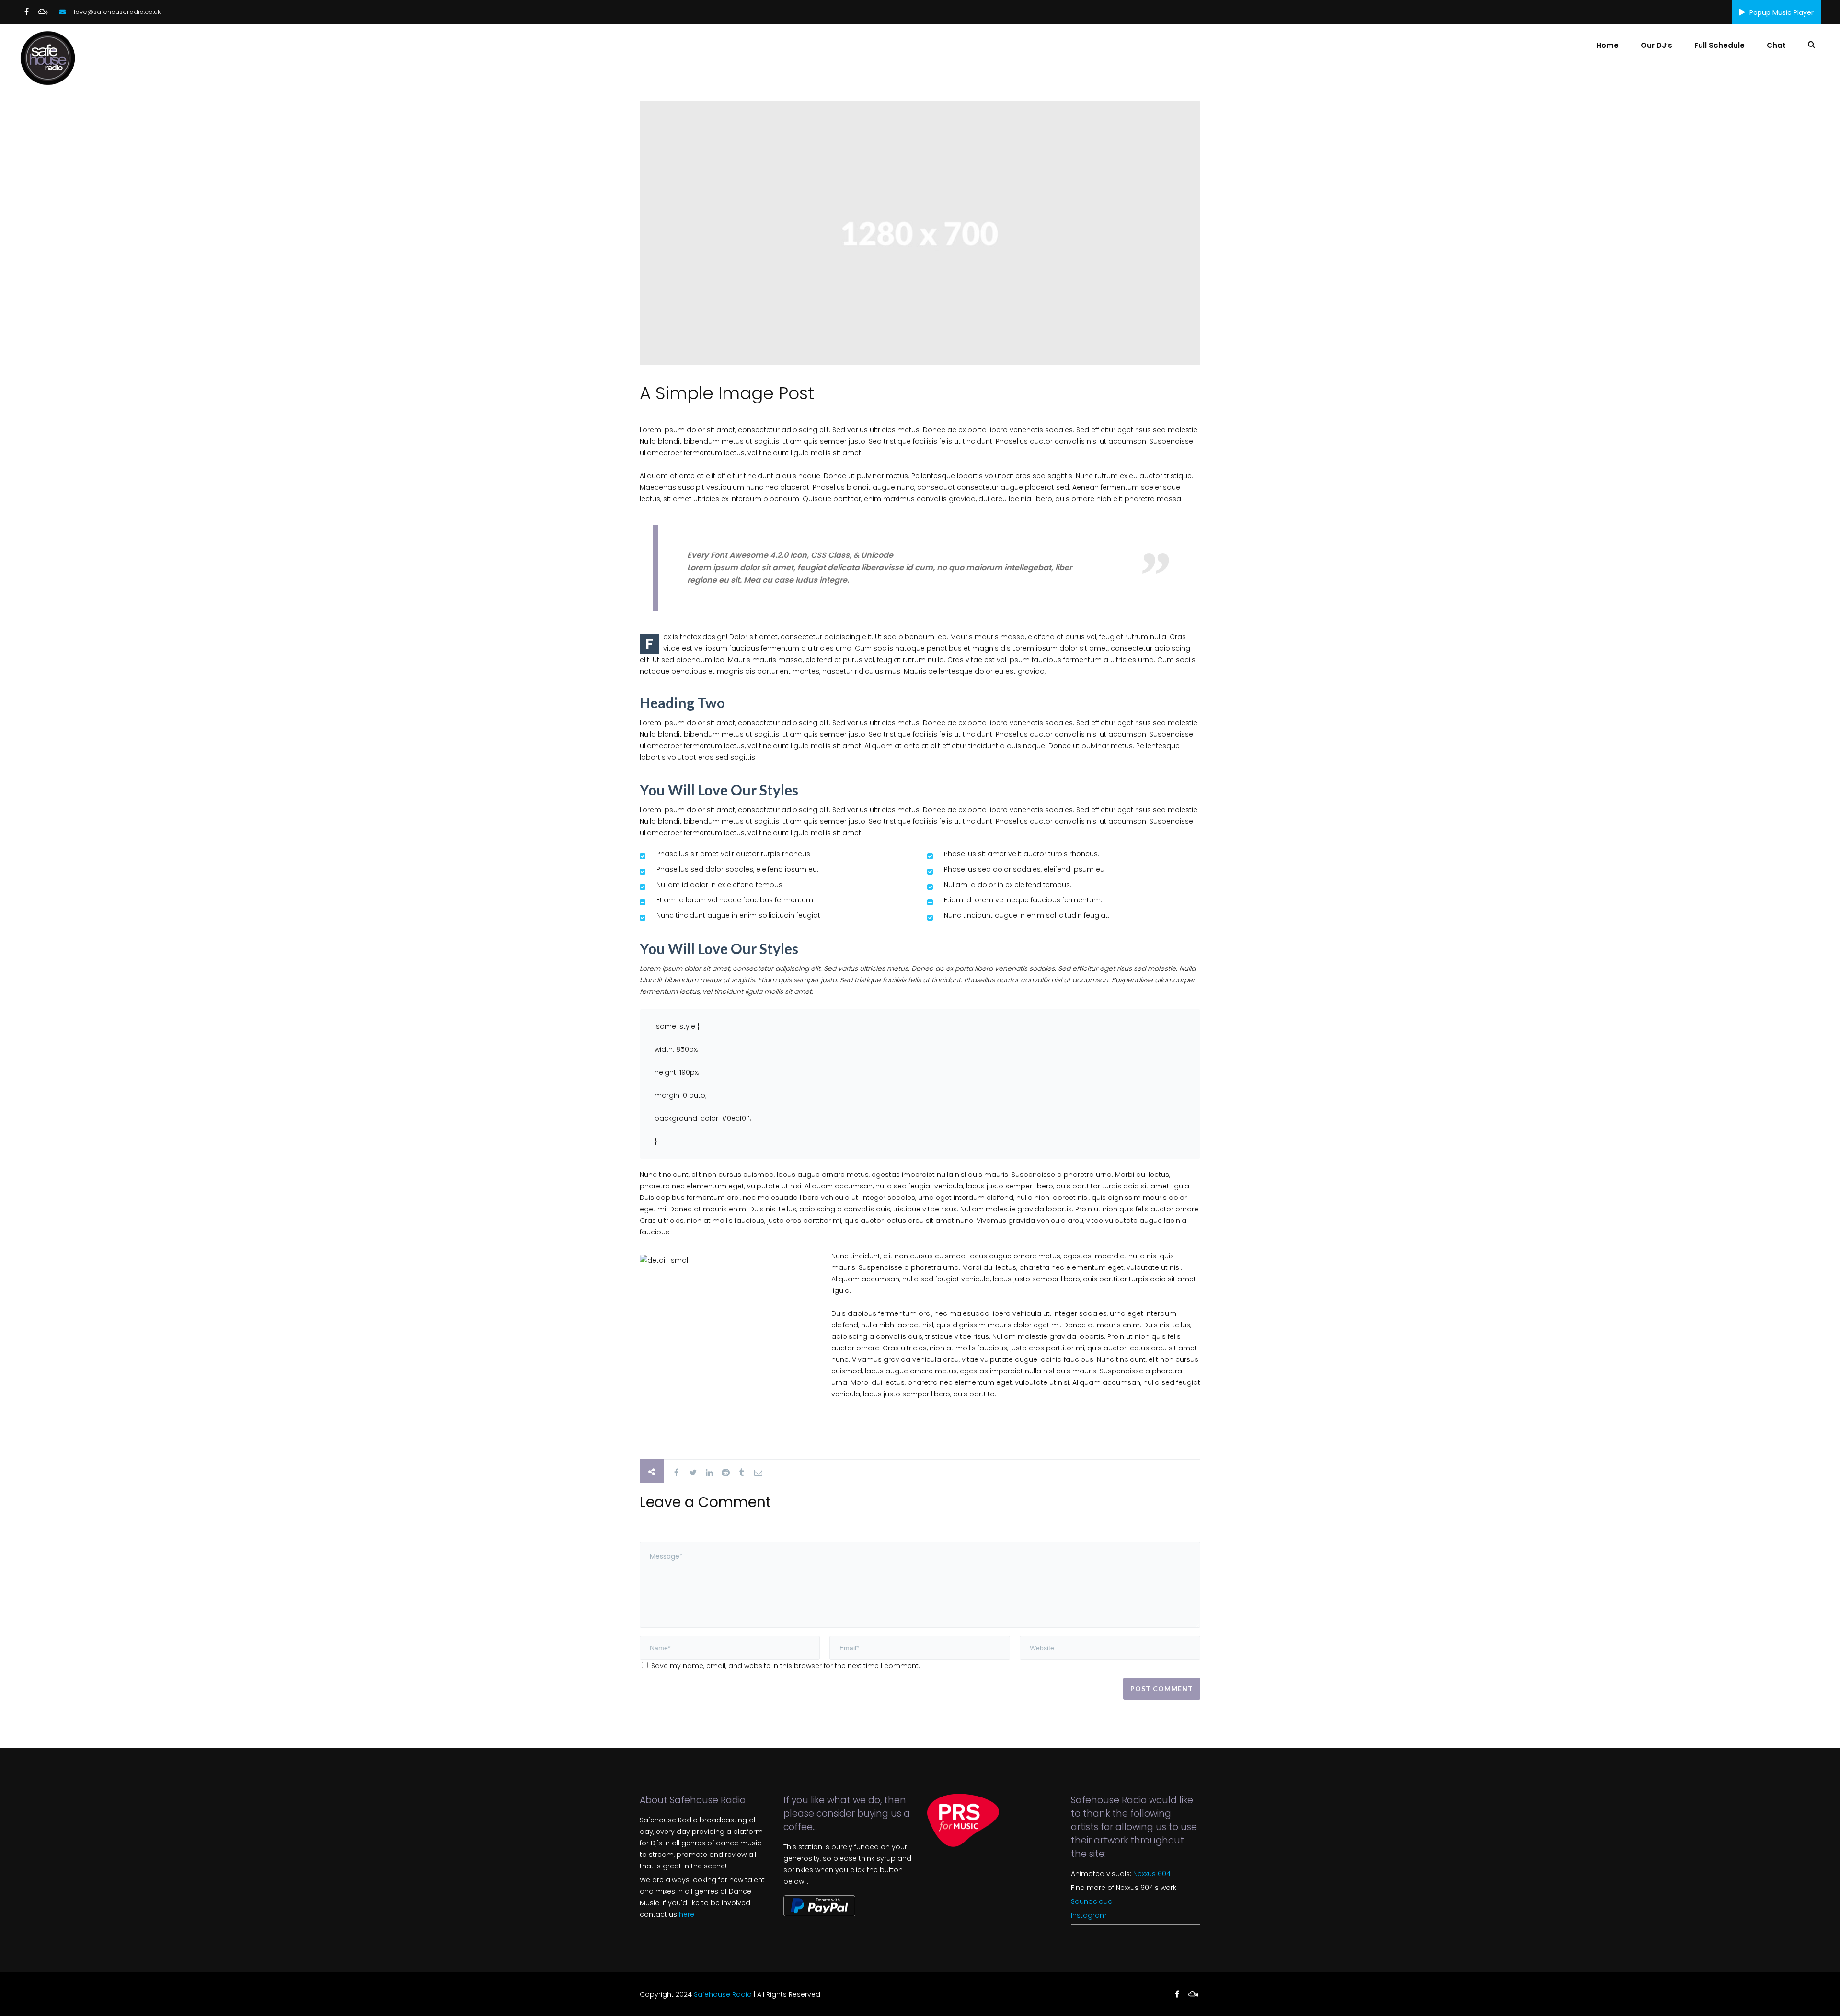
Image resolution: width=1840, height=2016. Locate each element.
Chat (1776, 45)
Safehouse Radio (723, 1994)
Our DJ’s (1656, 45)
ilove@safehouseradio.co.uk (116, 12)
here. (687, 1914)
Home (1607, 45)
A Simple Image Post (727, 393)
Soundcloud (1092, 1901)
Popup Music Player (1782, 12)
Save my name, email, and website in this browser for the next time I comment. (786, 1666)
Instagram (1089, 1915)
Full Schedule (1719, 45)
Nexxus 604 (1152, 1874)
